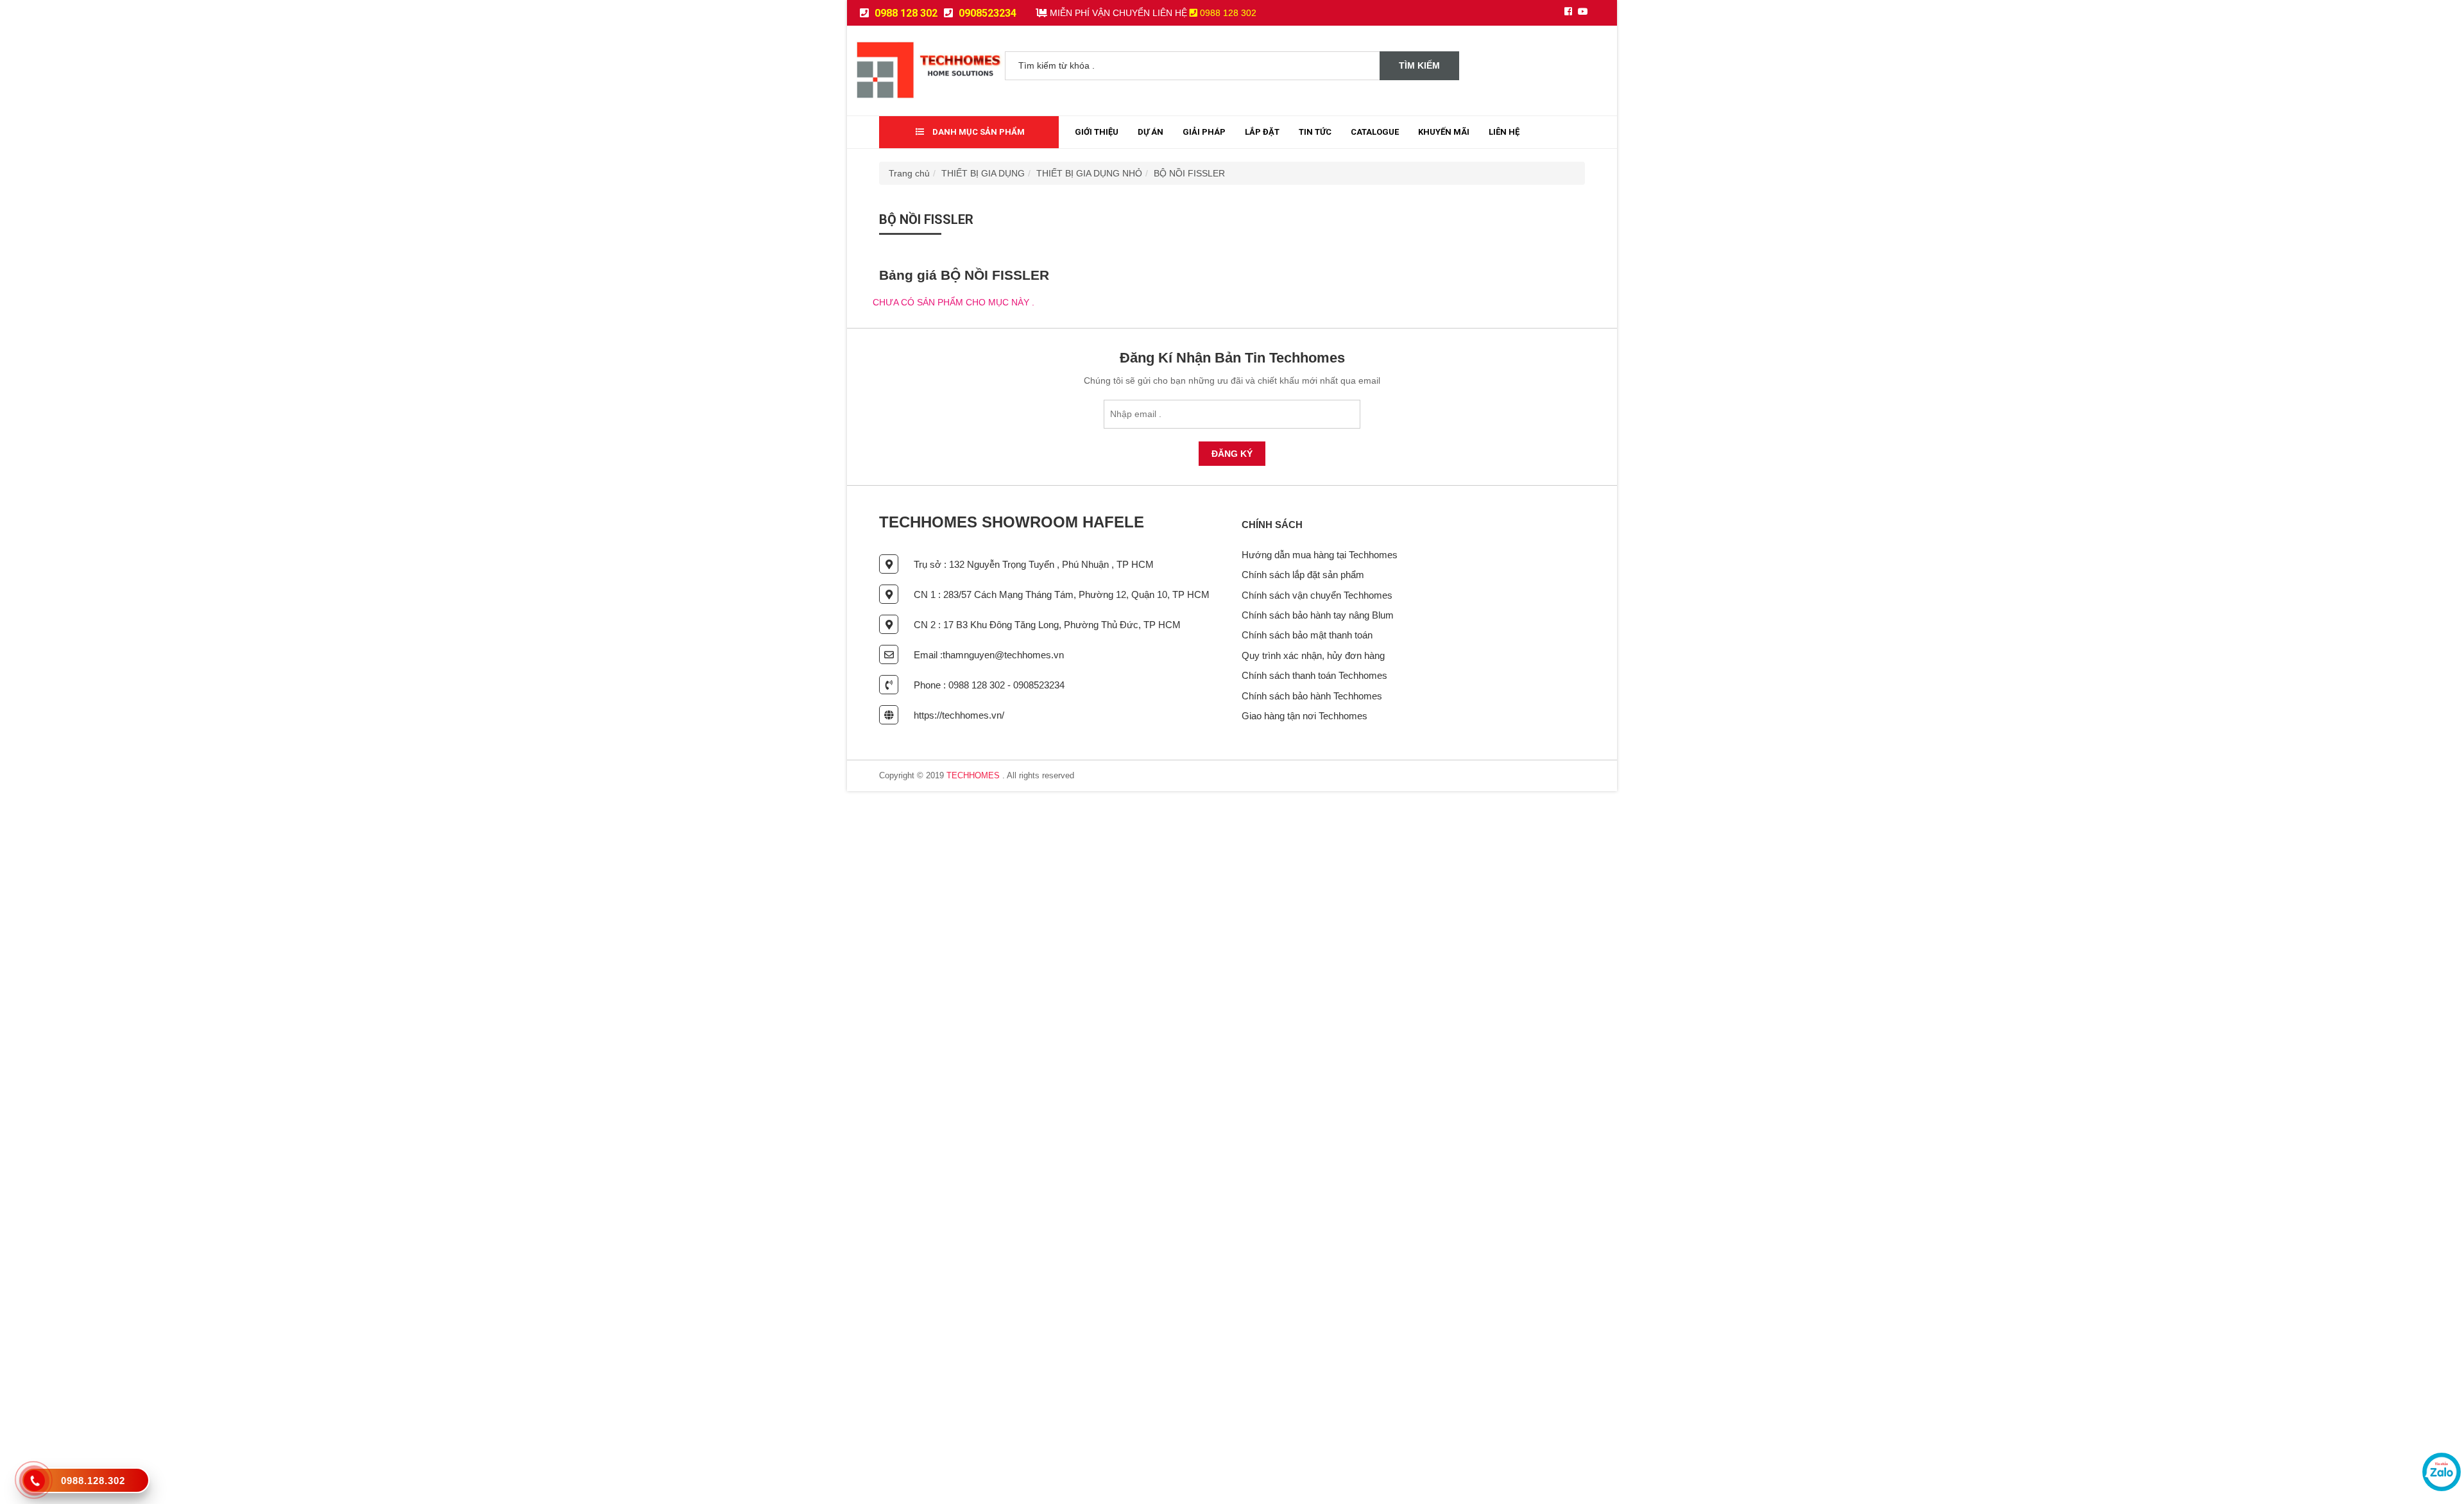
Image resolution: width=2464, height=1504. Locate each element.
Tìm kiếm (1419, 65)
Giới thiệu (1097, 132)
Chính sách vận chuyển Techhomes (1317, 595)
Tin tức (1315, 132)
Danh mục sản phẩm (978, 132)
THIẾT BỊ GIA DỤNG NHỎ (1089, 173)
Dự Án (1151, 132)
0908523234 (986, 13)
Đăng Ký (1232, 454)
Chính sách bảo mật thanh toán (1307, 635)
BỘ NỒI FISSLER (1189, 173)
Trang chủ (909, 173)
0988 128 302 (905, 13)
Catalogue (1375, 132)
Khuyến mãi (1444, 132)
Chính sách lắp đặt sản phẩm (1303, 575)
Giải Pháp (1204, 132)
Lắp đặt (1262, 132)
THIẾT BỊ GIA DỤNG (983, 173)
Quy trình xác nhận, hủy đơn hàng (1313, 655)
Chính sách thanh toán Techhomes (1314, 675)
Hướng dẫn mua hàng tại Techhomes (1320, 555)
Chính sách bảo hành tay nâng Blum (1318, 615)
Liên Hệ (1504, 132)
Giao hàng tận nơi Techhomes (1305, 716)
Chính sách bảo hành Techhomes (1312, 696)
